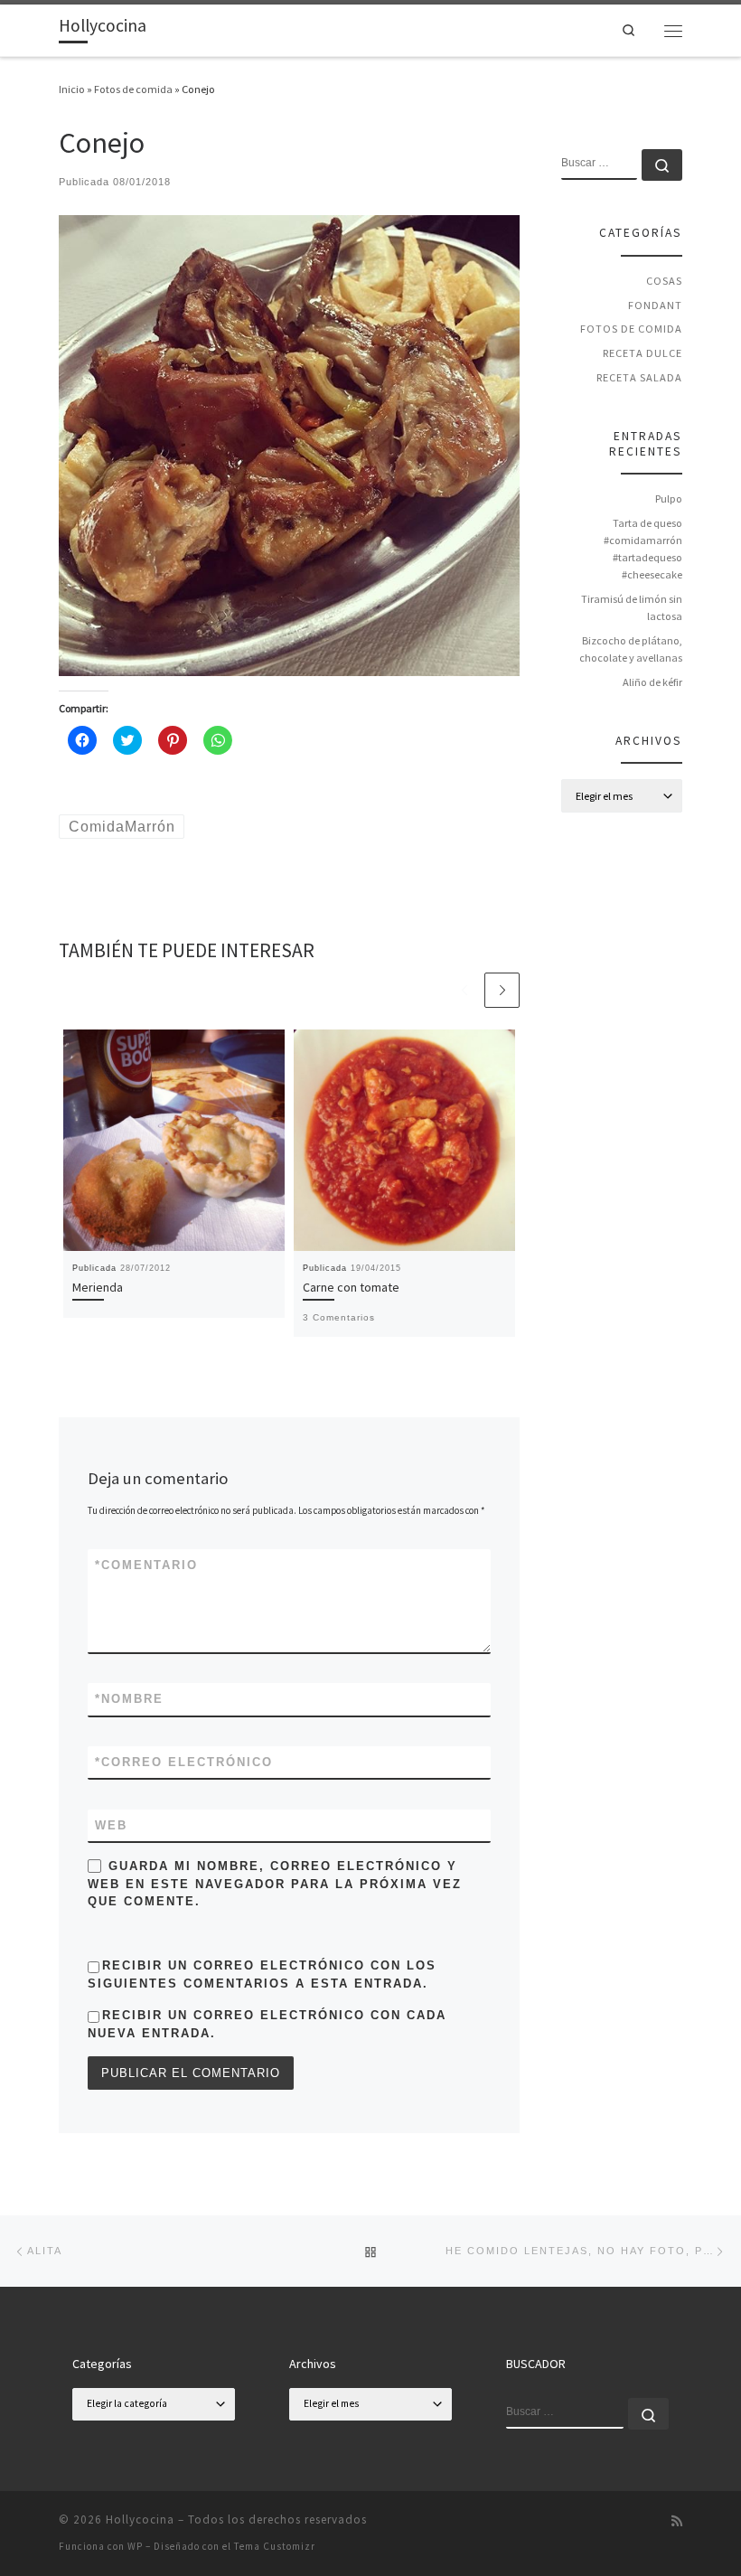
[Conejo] (289, 444)
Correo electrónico (184, 1762)
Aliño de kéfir (652, 682)
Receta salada (639, 377)
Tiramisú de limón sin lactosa (632, 607)
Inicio (72, 89)
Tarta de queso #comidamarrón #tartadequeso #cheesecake (643, 549)
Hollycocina (140, 2520)
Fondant (655, 305)
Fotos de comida (133, 89)
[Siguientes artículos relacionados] (502, 990)
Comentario (146, 1565)
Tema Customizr (275, 2546)
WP (135, 2546)
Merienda (98, 1287)
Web (111, 1825)
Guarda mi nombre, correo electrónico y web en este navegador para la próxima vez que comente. (275, 1884)
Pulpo (669, 498)
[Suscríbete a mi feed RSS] (677, 2522)
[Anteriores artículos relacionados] (464, 990)
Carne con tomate (351, 1287)
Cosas (664, 281)
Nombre (129, 1699)
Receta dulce (643, 353)
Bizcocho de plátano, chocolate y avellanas (631, 649)
